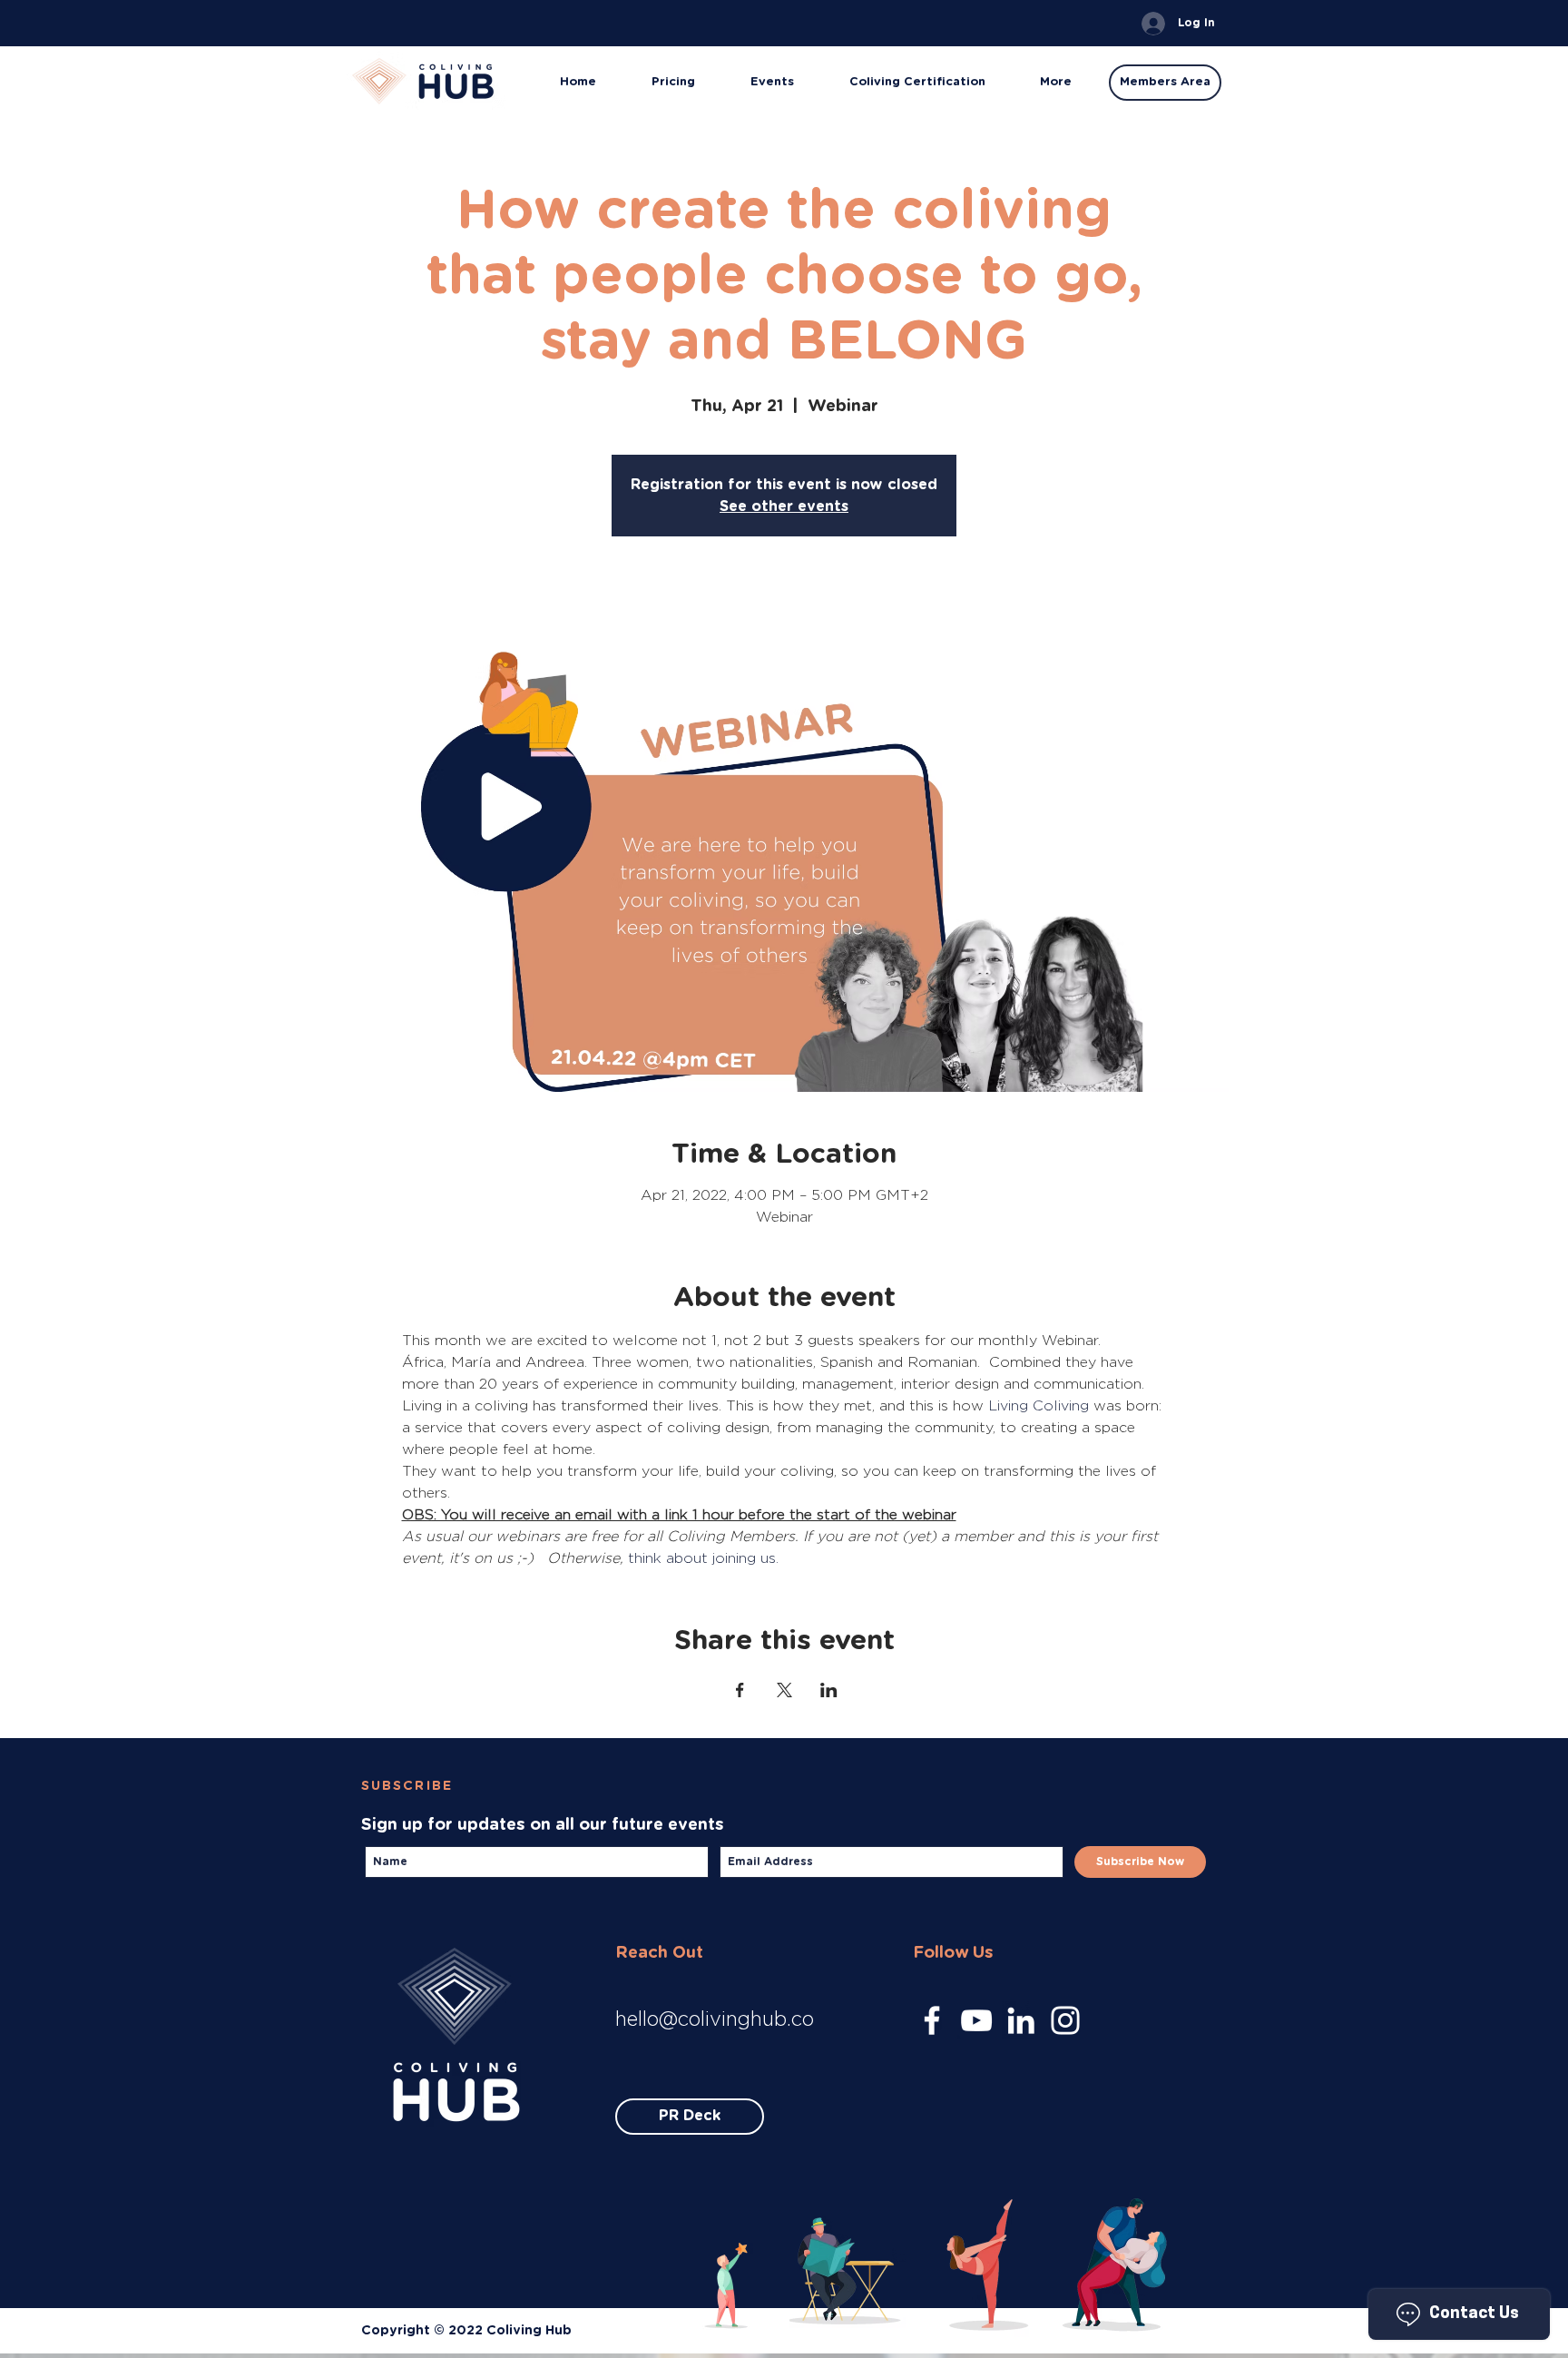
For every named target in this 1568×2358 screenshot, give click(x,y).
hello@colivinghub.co (715, 2019)
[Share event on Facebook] (740, 1690)
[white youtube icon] (976, 2020)
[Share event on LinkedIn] (829, 1690)
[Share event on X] (784, 1690)
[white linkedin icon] (1021, 2020)
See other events (784, 506)
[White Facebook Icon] (932, 2020)
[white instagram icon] (1065, 2020)
